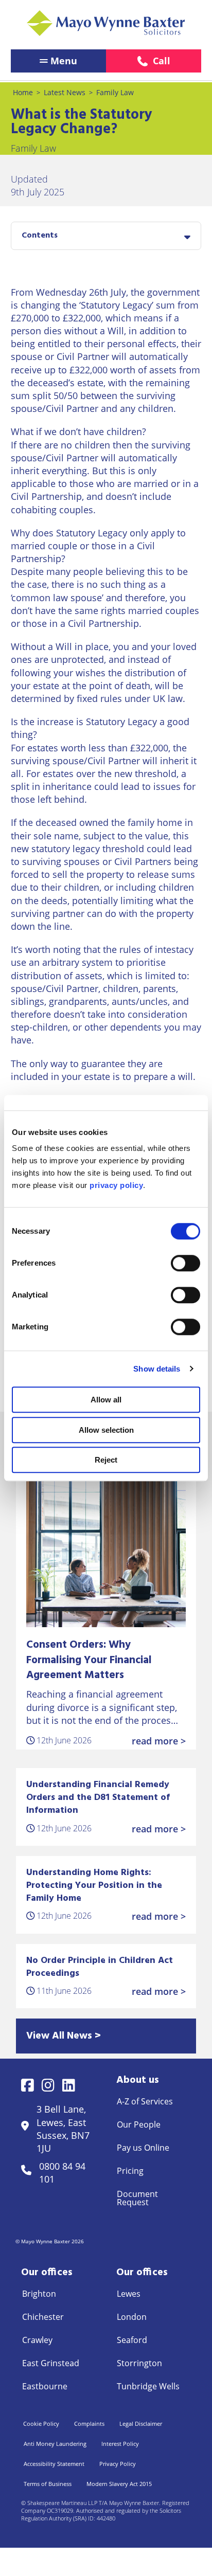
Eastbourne (45, 2386)
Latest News (65, 92)
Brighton (39, 2294)
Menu (64, 61)
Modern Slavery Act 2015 (119, 2484)
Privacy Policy (118, 2464)
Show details (157, 1369)
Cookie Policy (41, 2424)
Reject (106, 1460)
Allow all (106, 1400)
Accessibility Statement (54, 2464)
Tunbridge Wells (148, 2386)
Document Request (137, 2198)
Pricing (130, 2171)
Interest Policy (120, 2444)
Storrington (139, 2363)
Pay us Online (143, 2148)
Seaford (132, 2340)
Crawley (37, 2340)
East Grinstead (51, 2363)
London (132, 2317)
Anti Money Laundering (55, 2444)
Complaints (89, 2424)
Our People (139, 2124)
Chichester (43, 2317)
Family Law (115, 92)
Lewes (129, 2294)
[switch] (185, 1263)
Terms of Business (48, 2484)
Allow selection (106, 1430)
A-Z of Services (145, 2101)
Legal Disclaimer (141, 2424)
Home (23, 92)
